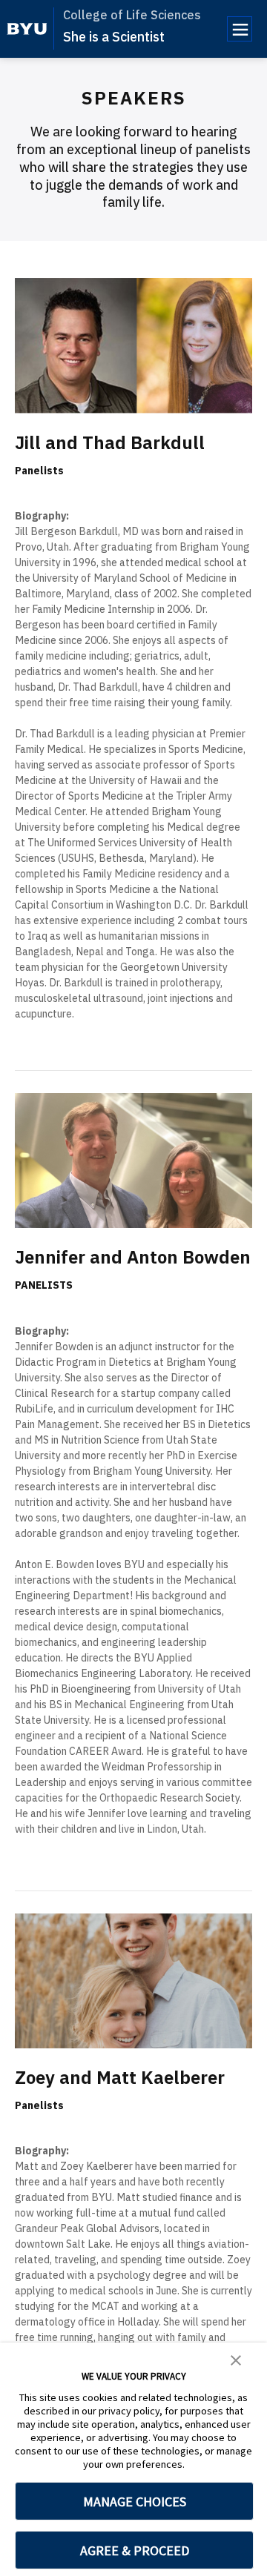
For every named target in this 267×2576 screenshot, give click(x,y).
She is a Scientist (114, 37)
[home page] (27, 29)
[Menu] (240, 29)
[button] (236, 2359)
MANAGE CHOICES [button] (135, 2502)
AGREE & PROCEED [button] (135, 2550)
